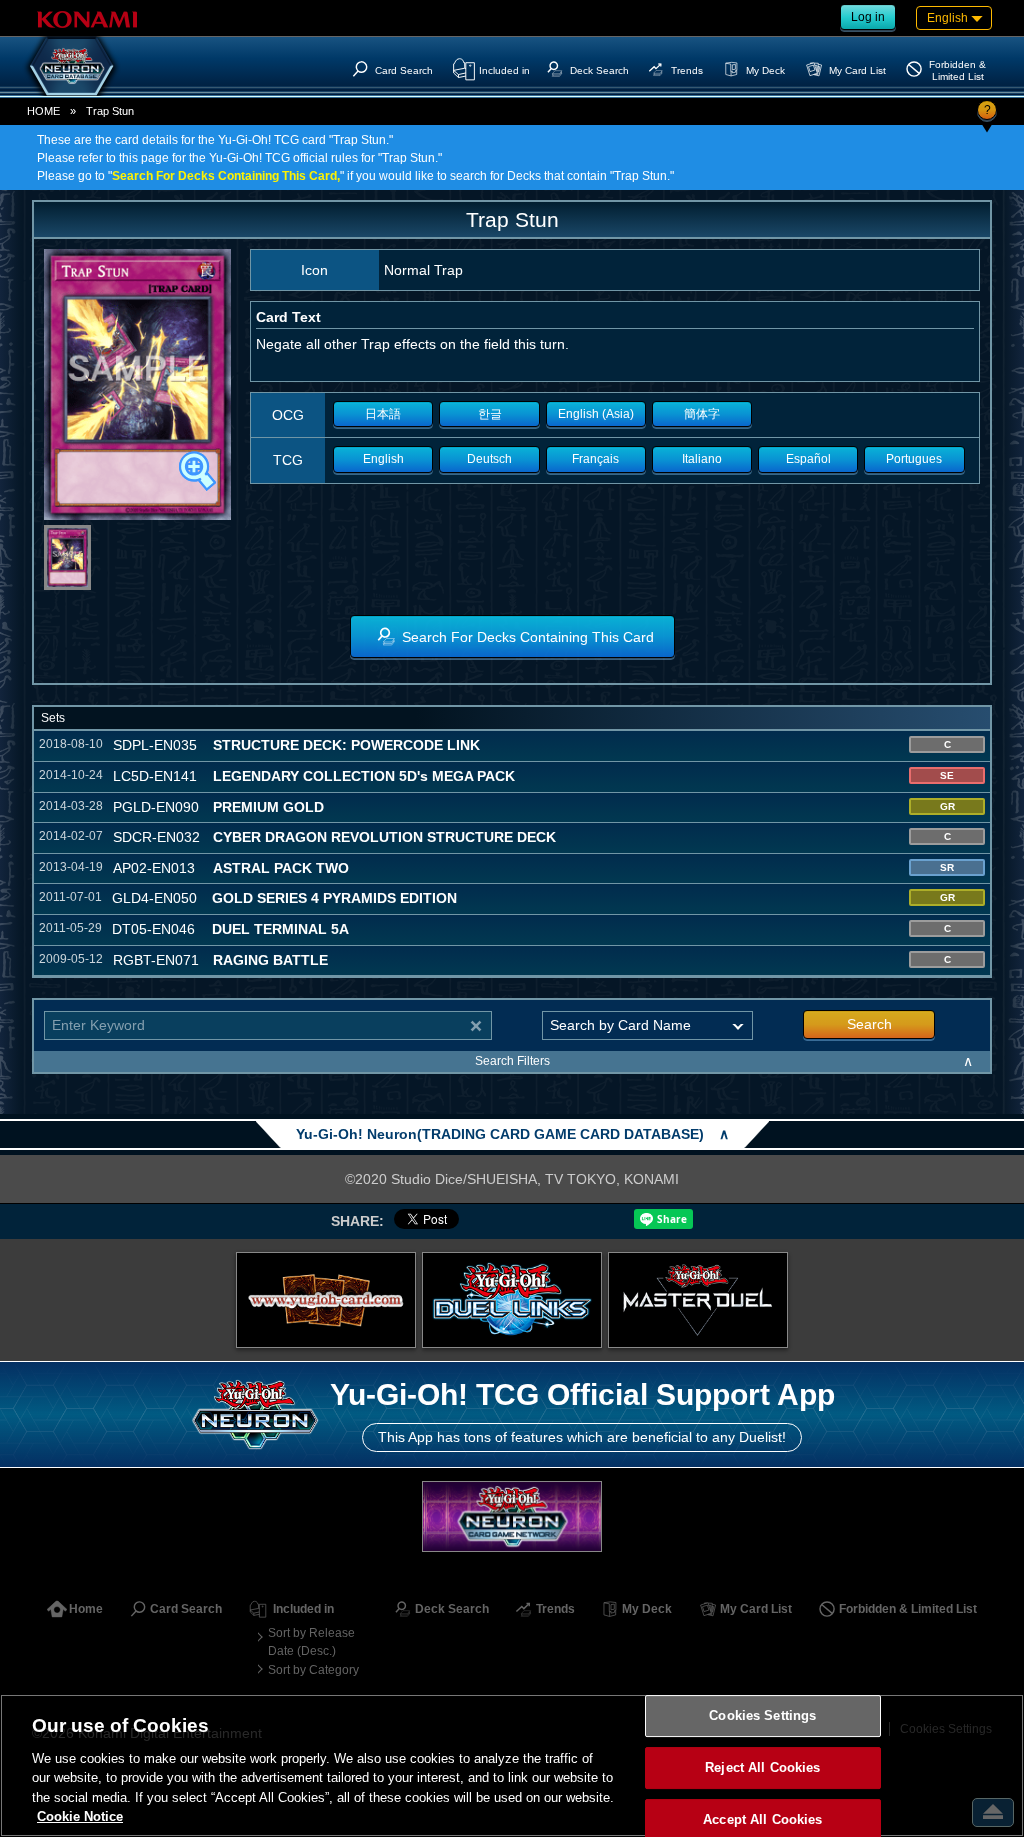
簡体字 (702, 414)
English (383, 459)
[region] (512, 1765)
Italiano (702, 459)
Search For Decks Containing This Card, (226, 176)
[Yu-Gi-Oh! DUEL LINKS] (512, 1300)
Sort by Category (313, 1670)
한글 (490, 414)
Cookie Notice (80, 1816)
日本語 (383, 414)
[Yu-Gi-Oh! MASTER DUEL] (698, 1300)
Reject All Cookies (762, 1767)
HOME (43, 111)
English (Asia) (596, 414)
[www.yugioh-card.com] (326, 1300)
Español (808, 459)
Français (595, 459)
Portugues (914, 459)
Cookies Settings (762, 1716)
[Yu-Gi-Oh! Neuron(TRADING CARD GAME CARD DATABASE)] (72, 66)
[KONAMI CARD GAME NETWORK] (512, 1516)
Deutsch (489, 459)
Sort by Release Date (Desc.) (311, 1642)
